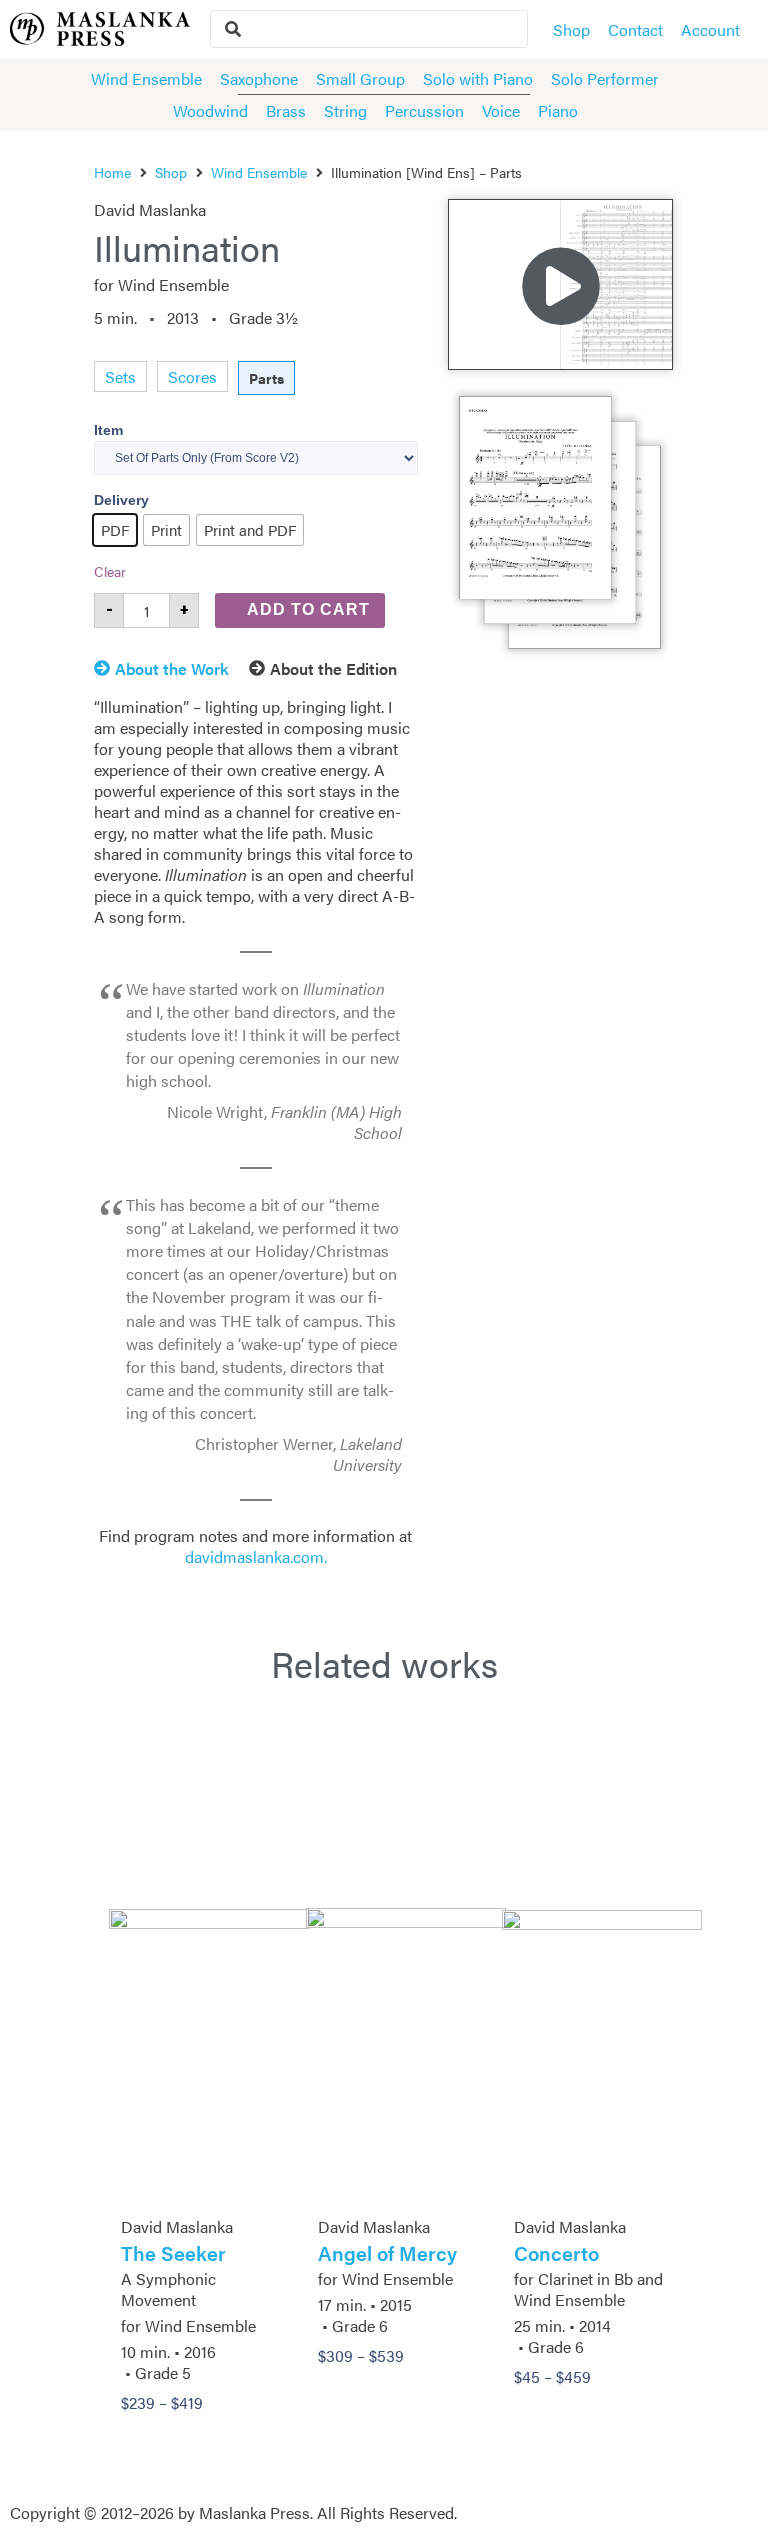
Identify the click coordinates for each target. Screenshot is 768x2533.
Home (112, 172)
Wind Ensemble (259, 172)
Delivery (121, 500)
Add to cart (308, 609)
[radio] (115, 530)
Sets (120, 376)
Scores (192, 376)
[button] (561, 284)
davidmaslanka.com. (256, 1556)
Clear (110, 571)
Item (108, 430)
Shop (171, 172)
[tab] (171, 672)
